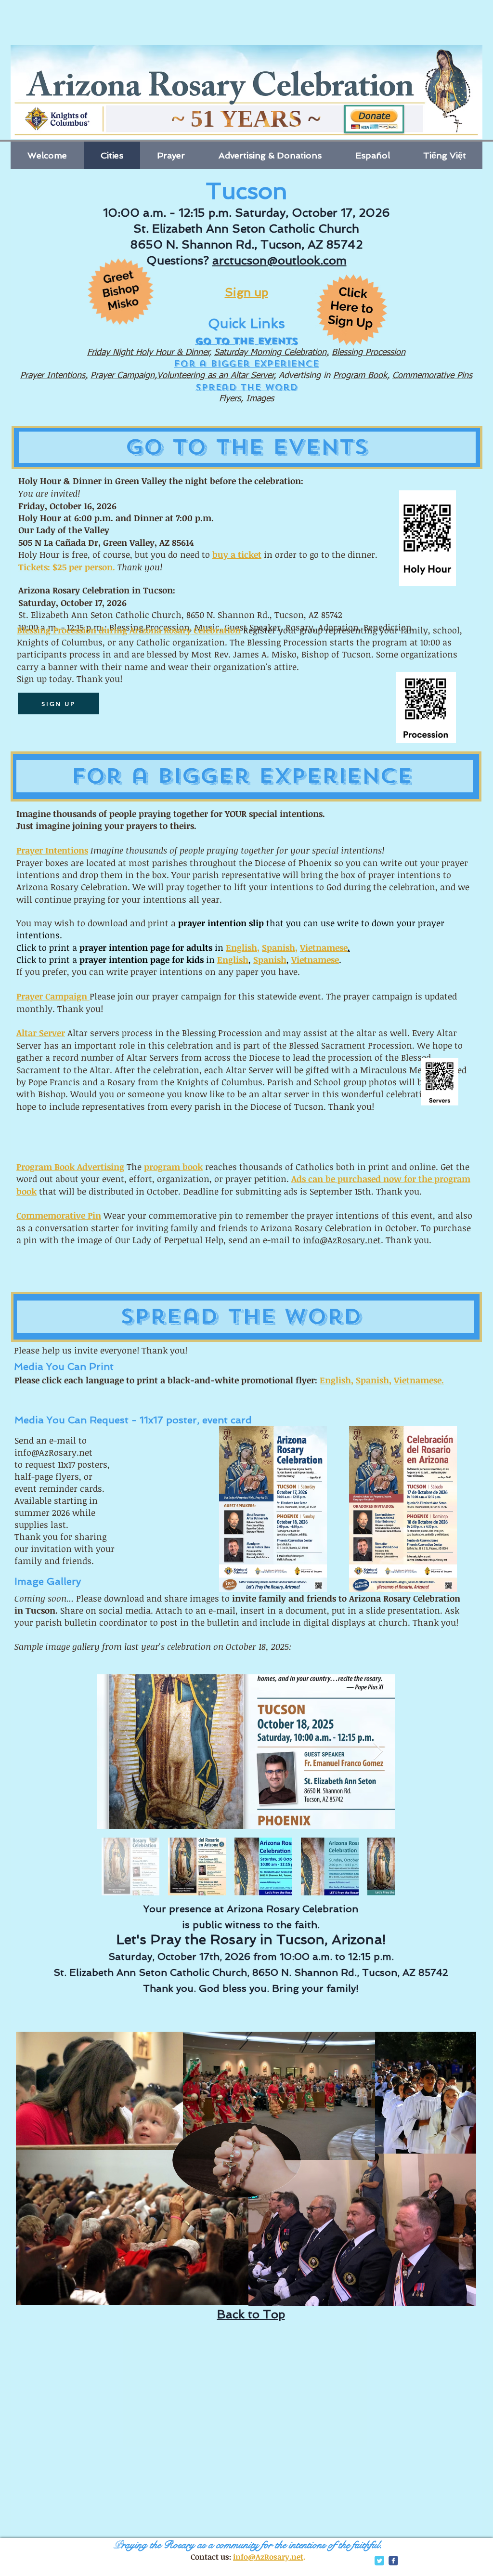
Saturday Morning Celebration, (272, 353)
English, (337, 1380)
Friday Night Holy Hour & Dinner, (149, 353)
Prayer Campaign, (124, 376)
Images (260, 399)
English (241, 947)
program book (173, 1167)
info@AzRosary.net (342, 1240)
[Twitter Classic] (379, 2561)
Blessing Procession (369, 353)
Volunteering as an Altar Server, (216, 376)
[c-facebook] (393, 2561)
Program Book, (361, 376)
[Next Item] (378, 1752)
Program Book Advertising (70, 1167)
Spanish (279, 947)
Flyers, (231, 399)
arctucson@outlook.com (279, 260)
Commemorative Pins (432, 376)
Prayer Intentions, (54, 376)
